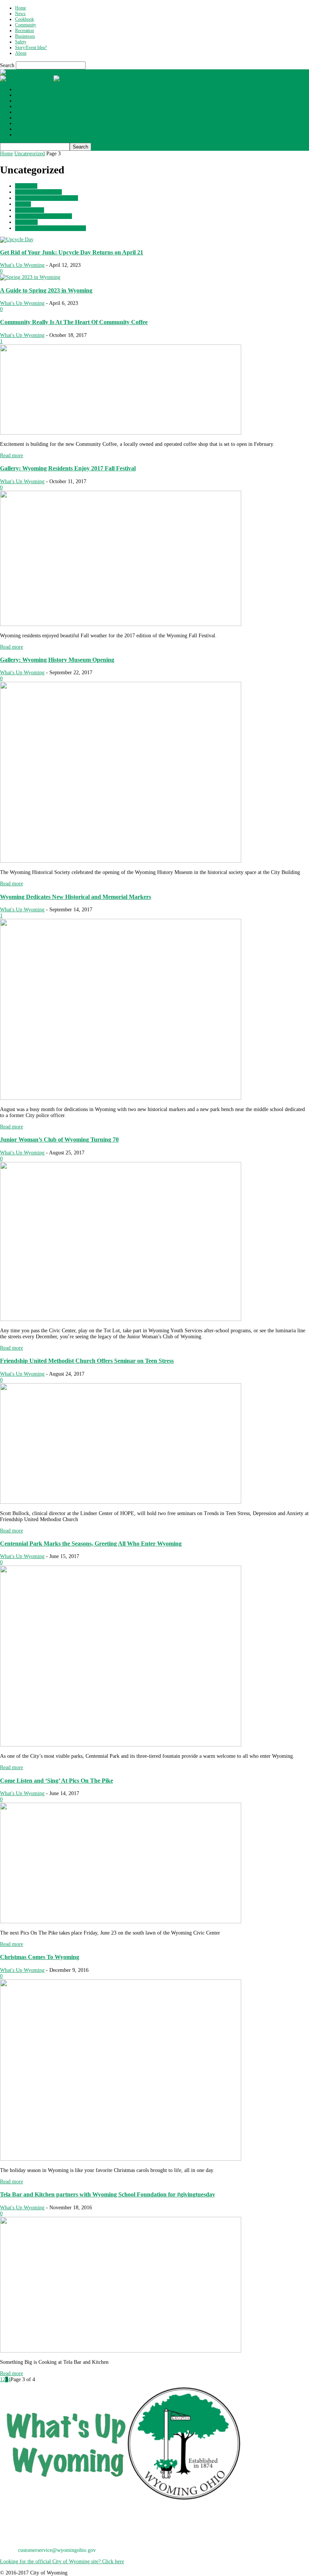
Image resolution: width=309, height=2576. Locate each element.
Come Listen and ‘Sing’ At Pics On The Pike (57, 1781)
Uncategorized (30, 154)
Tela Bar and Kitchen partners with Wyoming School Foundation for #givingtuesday (108, 2194)
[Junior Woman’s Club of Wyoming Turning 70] (121, 1319)
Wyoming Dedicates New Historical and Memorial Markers (76, 897)
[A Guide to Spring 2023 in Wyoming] (30, 277)
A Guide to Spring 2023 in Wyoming (46, 290)
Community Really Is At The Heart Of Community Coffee (74, 322)
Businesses (25, 36)
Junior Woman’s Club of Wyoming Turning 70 (59, 1140)
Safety (21, 42)
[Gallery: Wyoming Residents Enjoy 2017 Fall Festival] (121, 624)
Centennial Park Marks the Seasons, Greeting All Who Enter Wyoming (91, 1544)
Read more (11, 455)
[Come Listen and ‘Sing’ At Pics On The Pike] (121, 1922)
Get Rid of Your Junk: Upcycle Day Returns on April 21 (72, 252)
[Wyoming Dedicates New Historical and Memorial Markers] (121, 1098)
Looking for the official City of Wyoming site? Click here (62, 2561)
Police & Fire (30, 210)
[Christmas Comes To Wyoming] (121, 2159)
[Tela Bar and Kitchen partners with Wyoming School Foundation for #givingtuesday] (121, 2351)
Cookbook (24, 19)
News (20, 14)
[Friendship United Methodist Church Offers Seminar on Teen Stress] (121, 1502)
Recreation (24, 31)
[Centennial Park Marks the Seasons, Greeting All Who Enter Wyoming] (121, 1745)
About (21, 53)
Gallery (23, 204)
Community (26, 25)
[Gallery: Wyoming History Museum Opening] (121, 861)
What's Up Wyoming (22, 265)
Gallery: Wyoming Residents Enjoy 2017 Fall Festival (68, 468)
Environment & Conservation (47, 198)
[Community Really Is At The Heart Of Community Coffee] (121, 433)
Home (21, 8)
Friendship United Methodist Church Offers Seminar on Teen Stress (87, 1361)
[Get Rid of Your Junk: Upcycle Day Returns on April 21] (17, 240)
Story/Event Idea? (31, 47)
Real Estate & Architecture (44, 216)
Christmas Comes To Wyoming (40, 1957)
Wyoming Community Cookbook (50, 228)
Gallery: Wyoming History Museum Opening (57, 660)
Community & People (38, 192)
